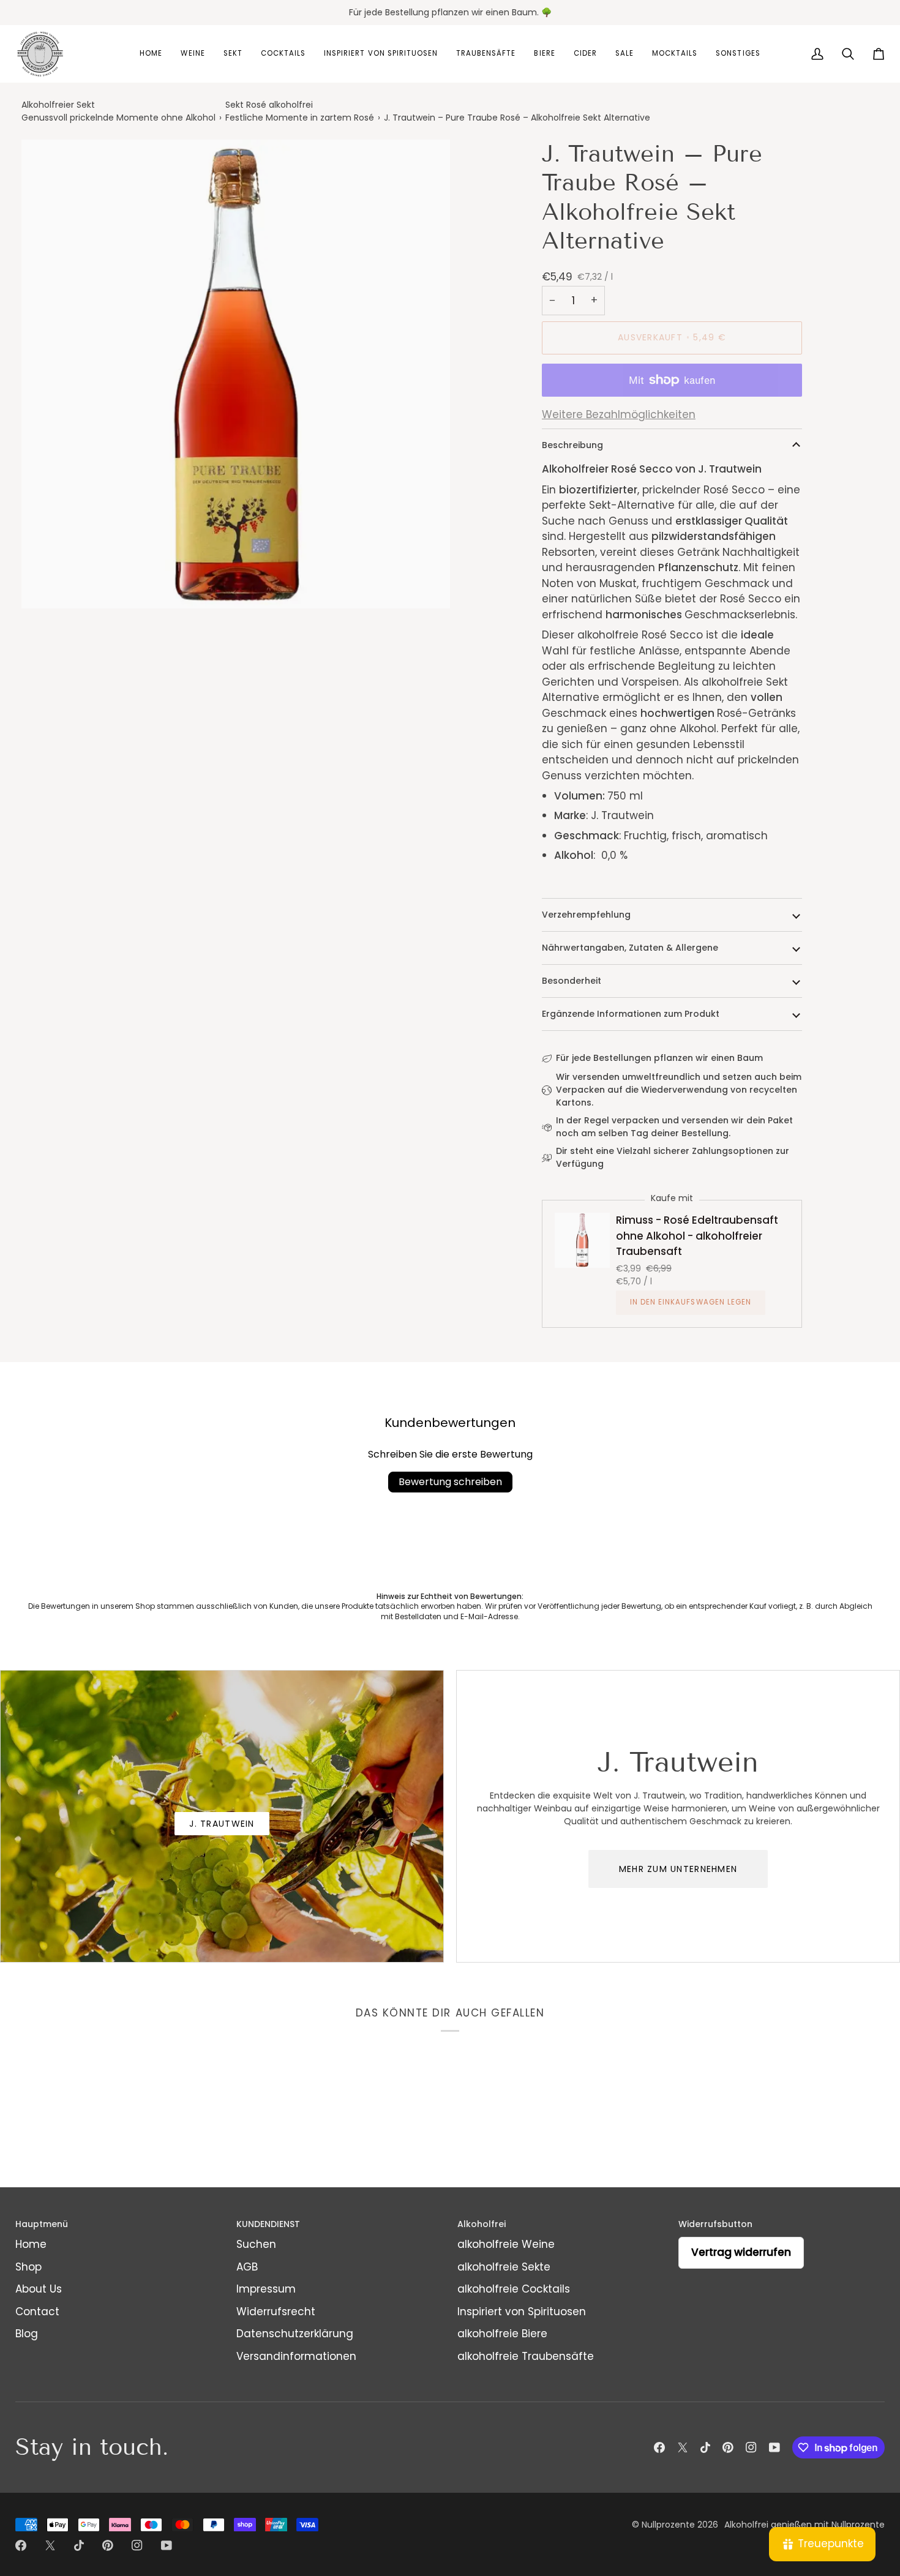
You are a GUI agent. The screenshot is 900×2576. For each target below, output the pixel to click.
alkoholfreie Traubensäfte (526, 2356)
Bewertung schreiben (450, 1482)
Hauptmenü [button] (42, 2224)
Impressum (266, 2289)
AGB (247, 2267)
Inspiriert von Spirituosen (522, 2312)
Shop (28, 2267)
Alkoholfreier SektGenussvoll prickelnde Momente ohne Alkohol (118, 111)
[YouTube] (774, 2447)
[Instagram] (751, 2447)
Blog (27, 2334)
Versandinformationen (296, 2356)
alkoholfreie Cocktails (514, 2289)
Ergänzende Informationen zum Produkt (631, 1014)
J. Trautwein (222, 1824)
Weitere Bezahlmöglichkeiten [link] (619, 414)
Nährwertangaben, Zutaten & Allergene (630, 948)
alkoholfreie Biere (502, 2334)
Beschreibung (572, 445)
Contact (37, 2312)
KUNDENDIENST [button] (268, 2224)
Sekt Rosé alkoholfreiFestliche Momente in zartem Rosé (300, 111)
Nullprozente (668, 2525)
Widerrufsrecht (276, 2312)
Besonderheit (572, 981)
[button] (151, 54)
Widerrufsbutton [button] (715, 2224)
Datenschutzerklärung (295, 2334)
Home (31, 2244)
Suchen (256, 2244)
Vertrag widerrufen (741, 2252)
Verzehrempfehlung (586, 915)
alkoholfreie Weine (506, 2244)
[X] (683, 2447)
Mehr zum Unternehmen (678, 1869)
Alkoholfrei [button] (482, 2224)
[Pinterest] (728, 2447)
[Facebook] (659, 2447)
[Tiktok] (705, 2447)
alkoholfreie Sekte (504, 2267)
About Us (39, 2289)
